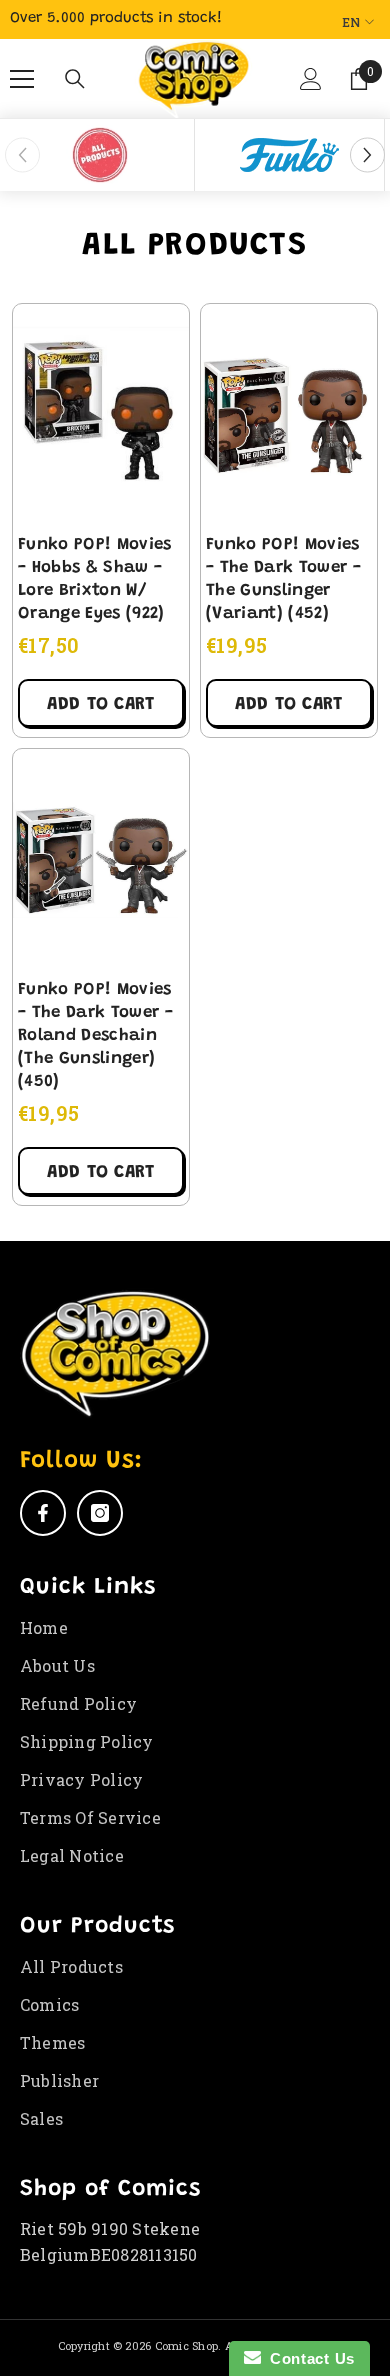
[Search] (75, 79)
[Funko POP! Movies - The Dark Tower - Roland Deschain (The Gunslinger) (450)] (101, 859)
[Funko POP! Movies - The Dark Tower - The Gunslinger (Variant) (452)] (289, 414)
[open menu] (22, 79)
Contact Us (308, 2358)
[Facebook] (43, 1513)
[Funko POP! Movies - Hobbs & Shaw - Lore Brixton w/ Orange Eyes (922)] (101, 414)
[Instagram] (100, 1513)
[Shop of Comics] (99, 155)
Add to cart (100, 705)
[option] (100, 155)
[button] (309, 87)
